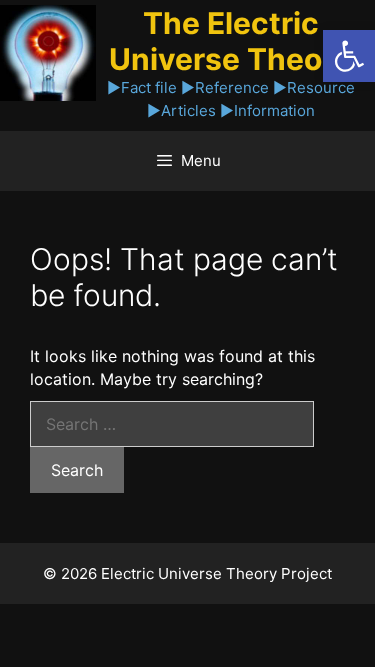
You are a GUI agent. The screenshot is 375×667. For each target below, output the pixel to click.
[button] (349, 56)
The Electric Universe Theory (231, 41)
